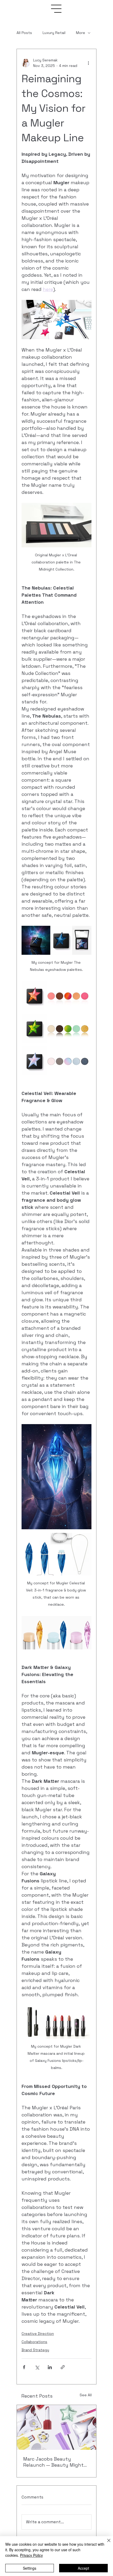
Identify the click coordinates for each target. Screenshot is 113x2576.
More (81, 33)
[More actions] (88, 63)
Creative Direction (38, 2334)
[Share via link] (63, 2367)
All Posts (24, 33)
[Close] (106, 2544)
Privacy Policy (31, 2555)
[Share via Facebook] (24, 2367)
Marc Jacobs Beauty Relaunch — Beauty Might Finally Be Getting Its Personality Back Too (53, 2462)
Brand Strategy (35, 2350)
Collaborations (34, 2342)
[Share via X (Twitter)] (37, 2367)
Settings (30, 2568)
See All (86, 2395)
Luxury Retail (54, 33)
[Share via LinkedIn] (50, 2367)
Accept (83, 2568)
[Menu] (56, 9)
